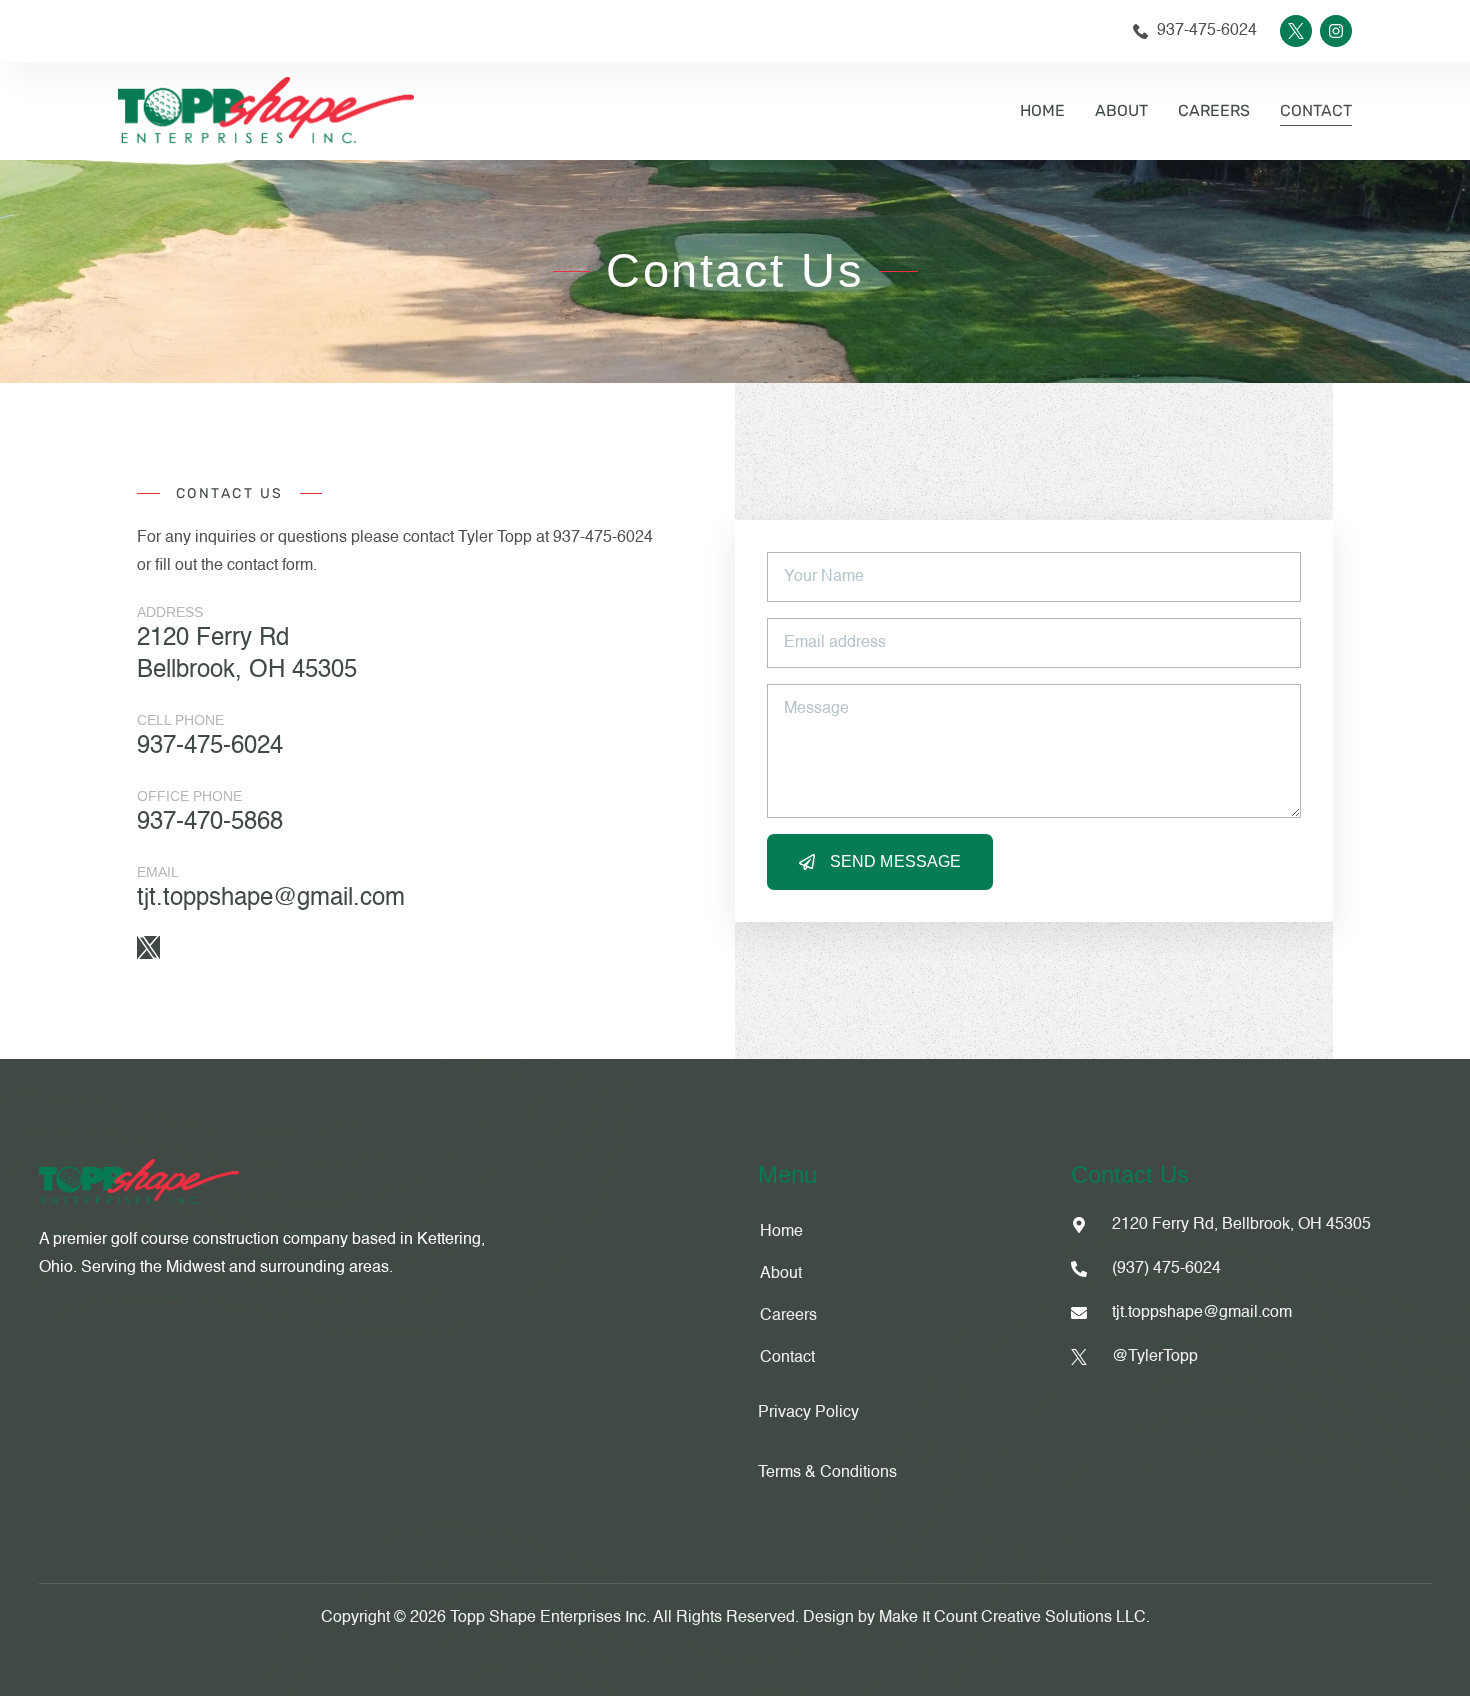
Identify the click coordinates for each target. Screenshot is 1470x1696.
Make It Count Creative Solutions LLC (1012, 1618)
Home (1042, 110)
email (158, 872)
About (1121, 110)
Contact (1316, 110)
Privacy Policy (810, 1413)
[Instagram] (1336, 31)
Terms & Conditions (827, 1473)
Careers (1214, 110)
